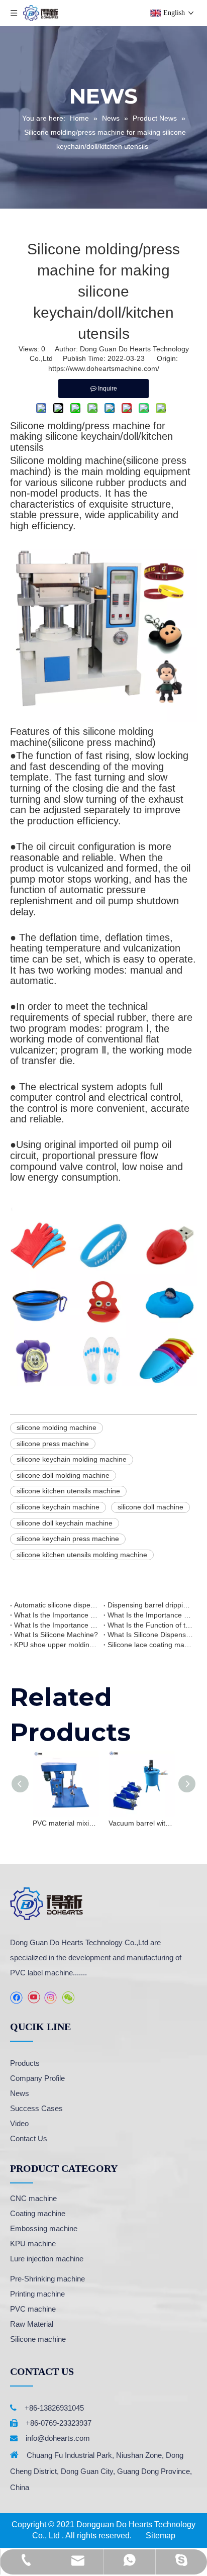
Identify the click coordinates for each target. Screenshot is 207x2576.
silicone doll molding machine (63, 1475)
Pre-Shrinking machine (47, 2279)
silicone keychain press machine (68, 1539)
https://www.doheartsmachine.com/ (104, 368)
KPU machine (33, 2244)
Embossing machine (44, 2228)
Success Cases (36, 2108)
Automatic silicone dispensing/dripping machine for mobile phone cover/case (57, 1605)
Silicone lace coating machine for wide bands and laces (150, 1645)
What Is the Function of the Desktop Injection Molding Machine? (150, 1625)
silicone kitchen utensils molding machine (82, 1555)
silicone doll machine (150, 1507)
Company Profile (37, 2078)
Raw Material (32, 2324)
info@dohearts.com (58, 2438)
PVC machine (33, 2309)
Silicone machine (38, 2339)
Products (25, 2063)
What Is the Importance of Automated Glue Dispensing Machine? (150, 1615)
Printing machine (37, 2294)
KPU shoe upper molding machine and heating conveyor (57, 1645)
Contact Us (29, 2138)
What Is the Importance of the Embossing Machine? (57, 1615)
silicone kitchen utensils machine (68, 1491)
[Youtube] (33, 1998)
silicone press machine (53, 1444)
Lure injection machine (47, 2259)
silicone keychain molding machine (72, 1459)
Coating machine (38, 2213)
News (20, 2093)
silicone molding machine (57, 1427)
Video (19, 2123)
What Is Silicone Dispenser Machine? (150, 1635)
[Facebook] (16, 1998)
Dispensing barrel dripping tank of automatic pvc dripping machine (150, 1605)
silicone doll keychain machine (65, 1523)
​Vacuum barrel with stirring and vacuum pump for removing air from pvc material (141, 1823)
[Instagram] (51, 1998)
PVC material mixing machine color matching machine (66, 1823)
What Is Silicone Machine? (56, 1635)
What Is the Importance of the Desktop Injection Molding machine (57, 1625)
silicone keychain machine (58, 1507)
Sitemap (161, 2536)
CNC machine (33, 2198)
